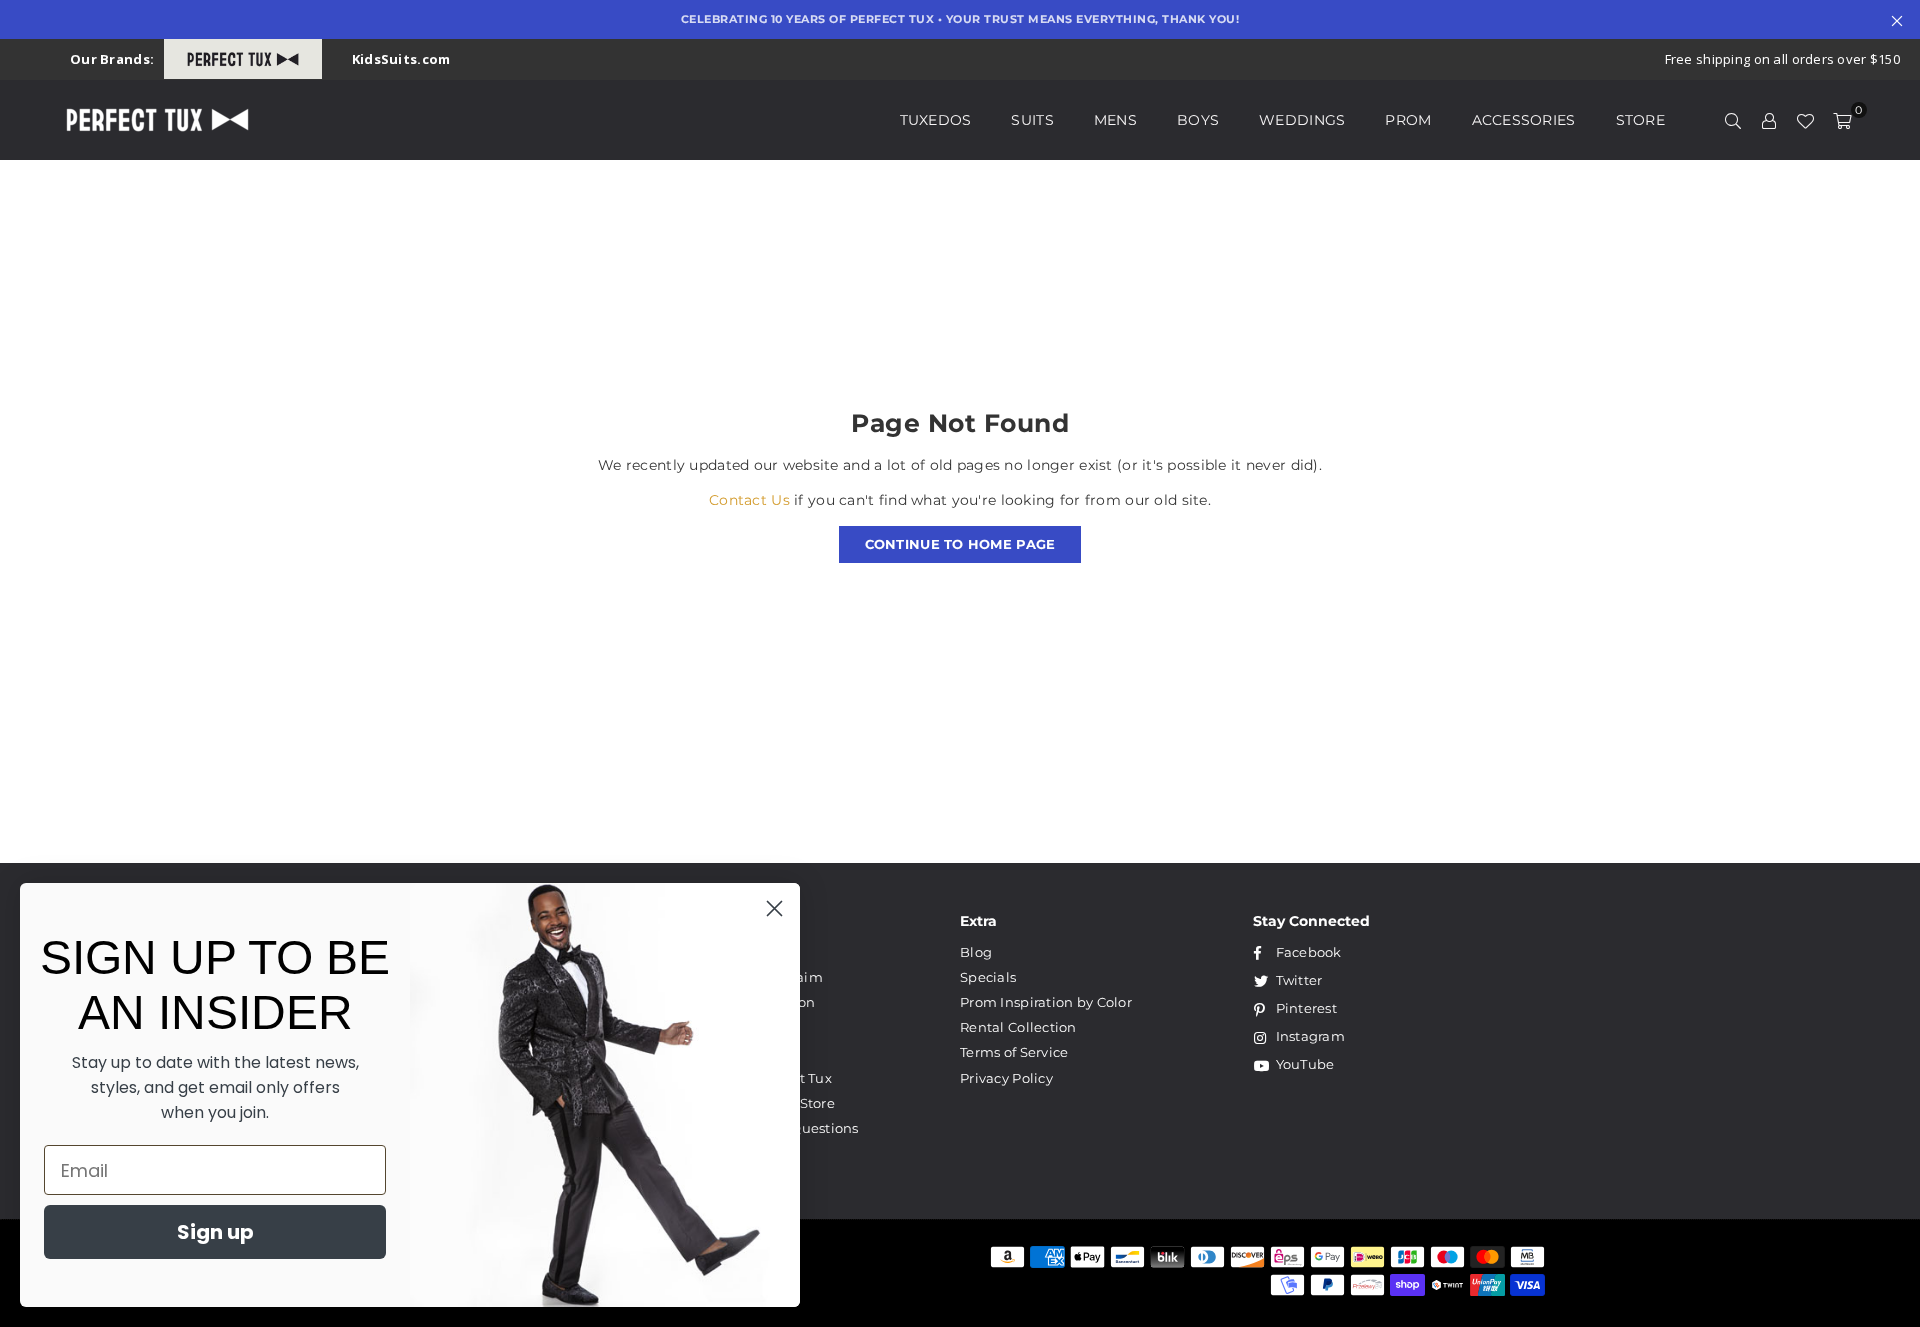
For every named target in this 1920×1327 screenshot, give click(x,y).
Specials (988, 977)
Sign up (215, 1232)
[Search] (1733, 120)
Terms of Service (1014, 1052)
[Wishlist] (1805, 120)
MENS (1115, 120)
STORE (1640, 120)
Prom (1408, 120)
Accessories (1524, 120)
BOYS (1198, 120)
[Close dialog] (774, 908)
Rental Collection (1018, 1027)
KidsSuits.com (401, 59)
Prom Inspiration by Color (1046, 1002)
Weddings (1302, 120)
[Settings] (1769, 120)
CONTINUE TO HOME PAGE (960, 544)
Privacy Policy (1006, 1078)
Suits (1032, 120)
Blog (976, 952)
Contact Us (749, 500)
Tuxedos (936, 120)
